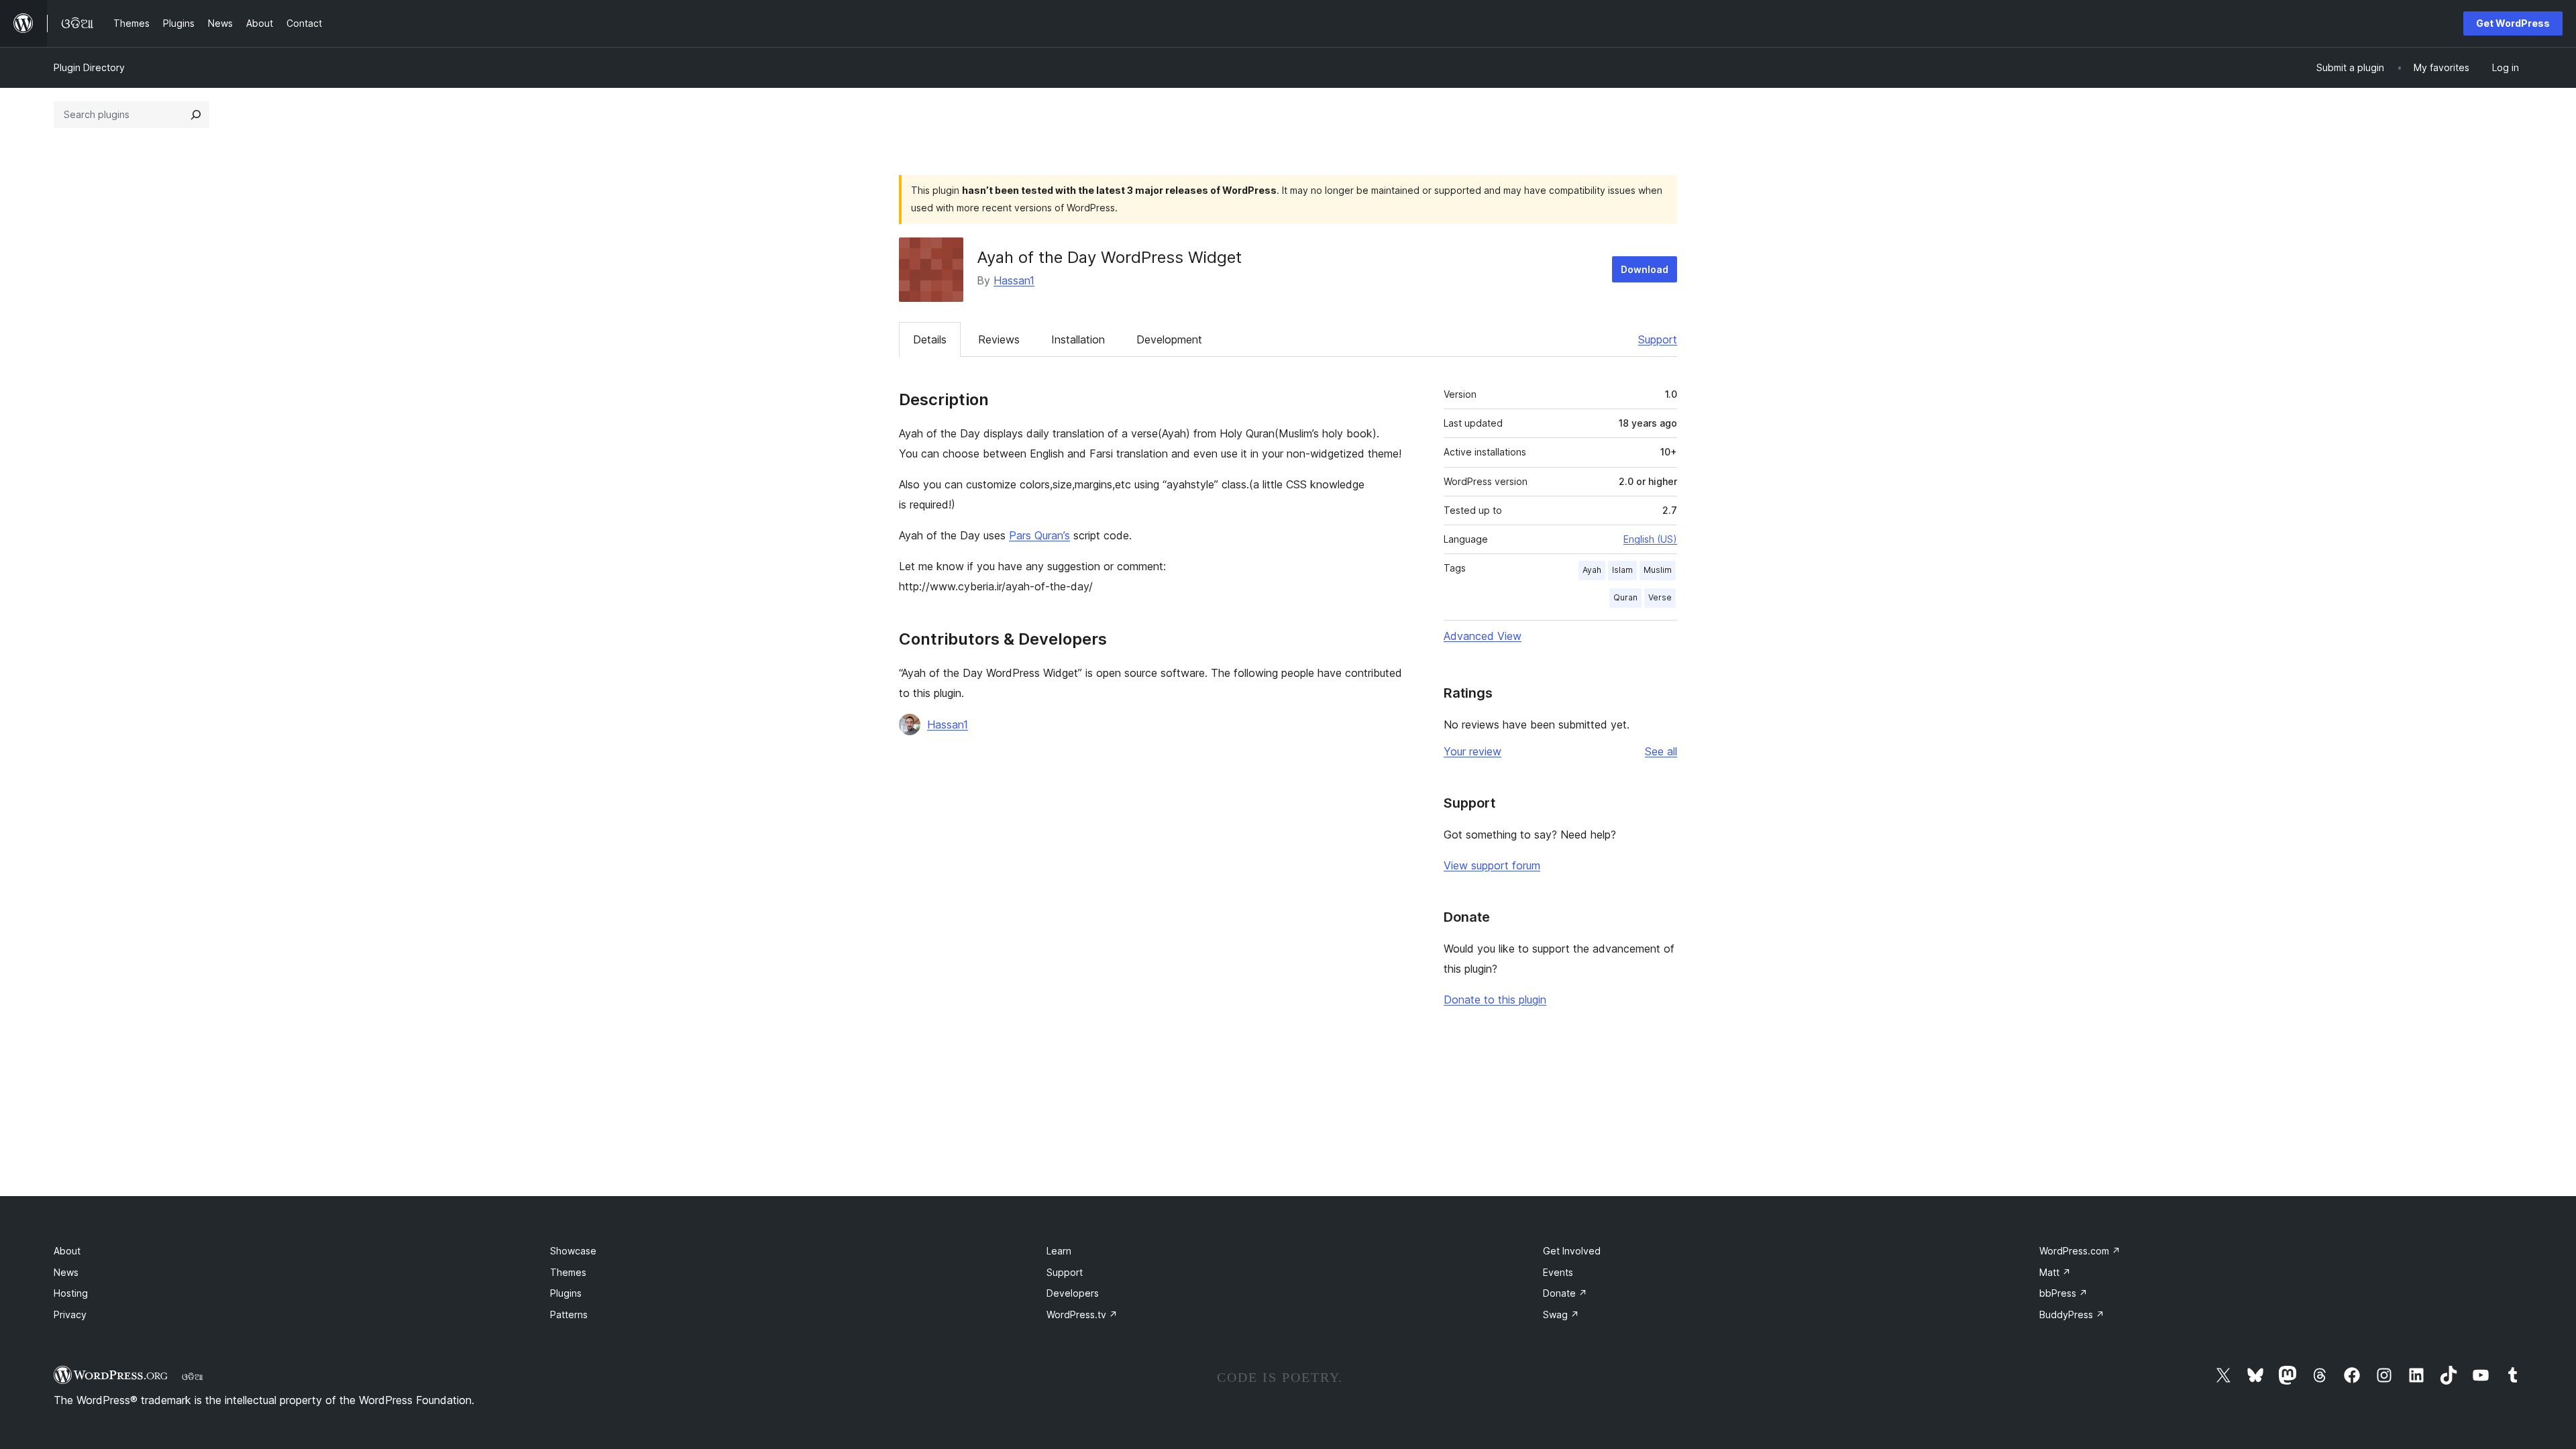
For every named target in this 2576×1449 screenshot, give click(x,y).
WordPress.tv (1082, 1314)
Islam (1622, 570)
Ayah (1592, 570)
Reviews (999, 339)
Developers (1073, 1293)
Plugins (566, 1293)
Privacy (70, 1314)
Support (1658, 339)
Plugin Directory (89, 67)
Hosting (71, 1293)
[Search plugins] (196, 115)
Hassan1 (1014, 280)
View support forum (1492, 865)
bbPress (2063, 1293)
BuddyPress (2072, 1314)
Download (1645, 269)
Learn (1059, 1251)
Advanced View (1483, 636)
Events (1558, 1272)
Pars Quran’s (1039, 535)
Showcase (573, 1251)
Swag (1561, 1314)
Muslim (1658, 570)
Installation (1078, 339)
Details (930, 339)
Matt (2055, 1272)
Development (1169, 339)
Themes (568, 1272)
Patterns (569, 1314)
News (66, 1272)
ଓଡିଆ (193, 1377)
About (67, 1251)
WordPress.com (2080, 1251)
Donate (1565, 1293)
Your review (1472, 751)
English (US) (1650, 539)
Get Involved (1572, 1251)
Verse (1660, 597)
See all (1661, 751)
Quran (1625, 597)
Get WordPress (2513, 23)
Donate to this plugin (1495, 1000)
